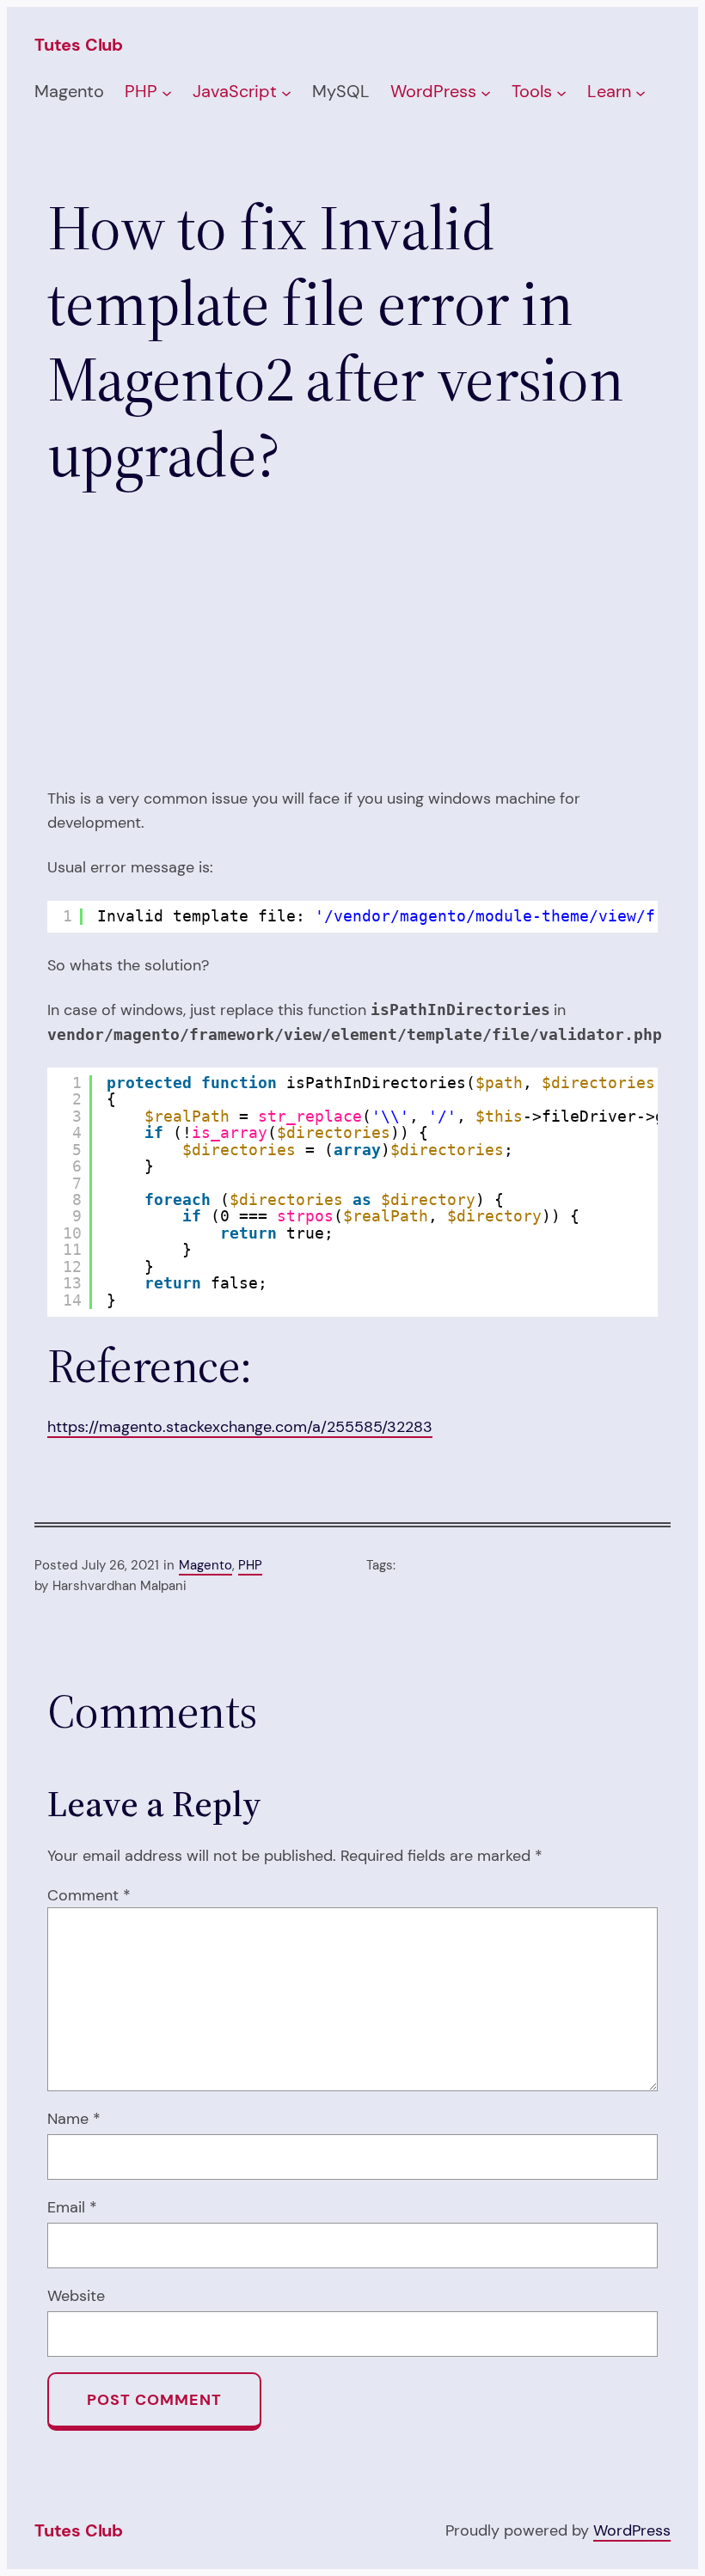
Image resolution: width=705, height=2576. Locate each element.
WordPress (632, 2530)
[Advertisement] (352, 646)
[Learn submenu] (641, 93)
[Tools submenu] (561, 93)
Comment (89, 1895)
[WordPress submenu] (486, 93)
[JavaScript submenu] (286, 93)
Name (74, 2118)
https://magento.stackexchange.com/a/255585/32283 (240, 1426)
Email (72, 2207)
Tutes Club (79, 45)
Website (76, 2295)
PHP (250, 1565)
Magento (205, 1565)
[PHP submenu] (167, 93)
